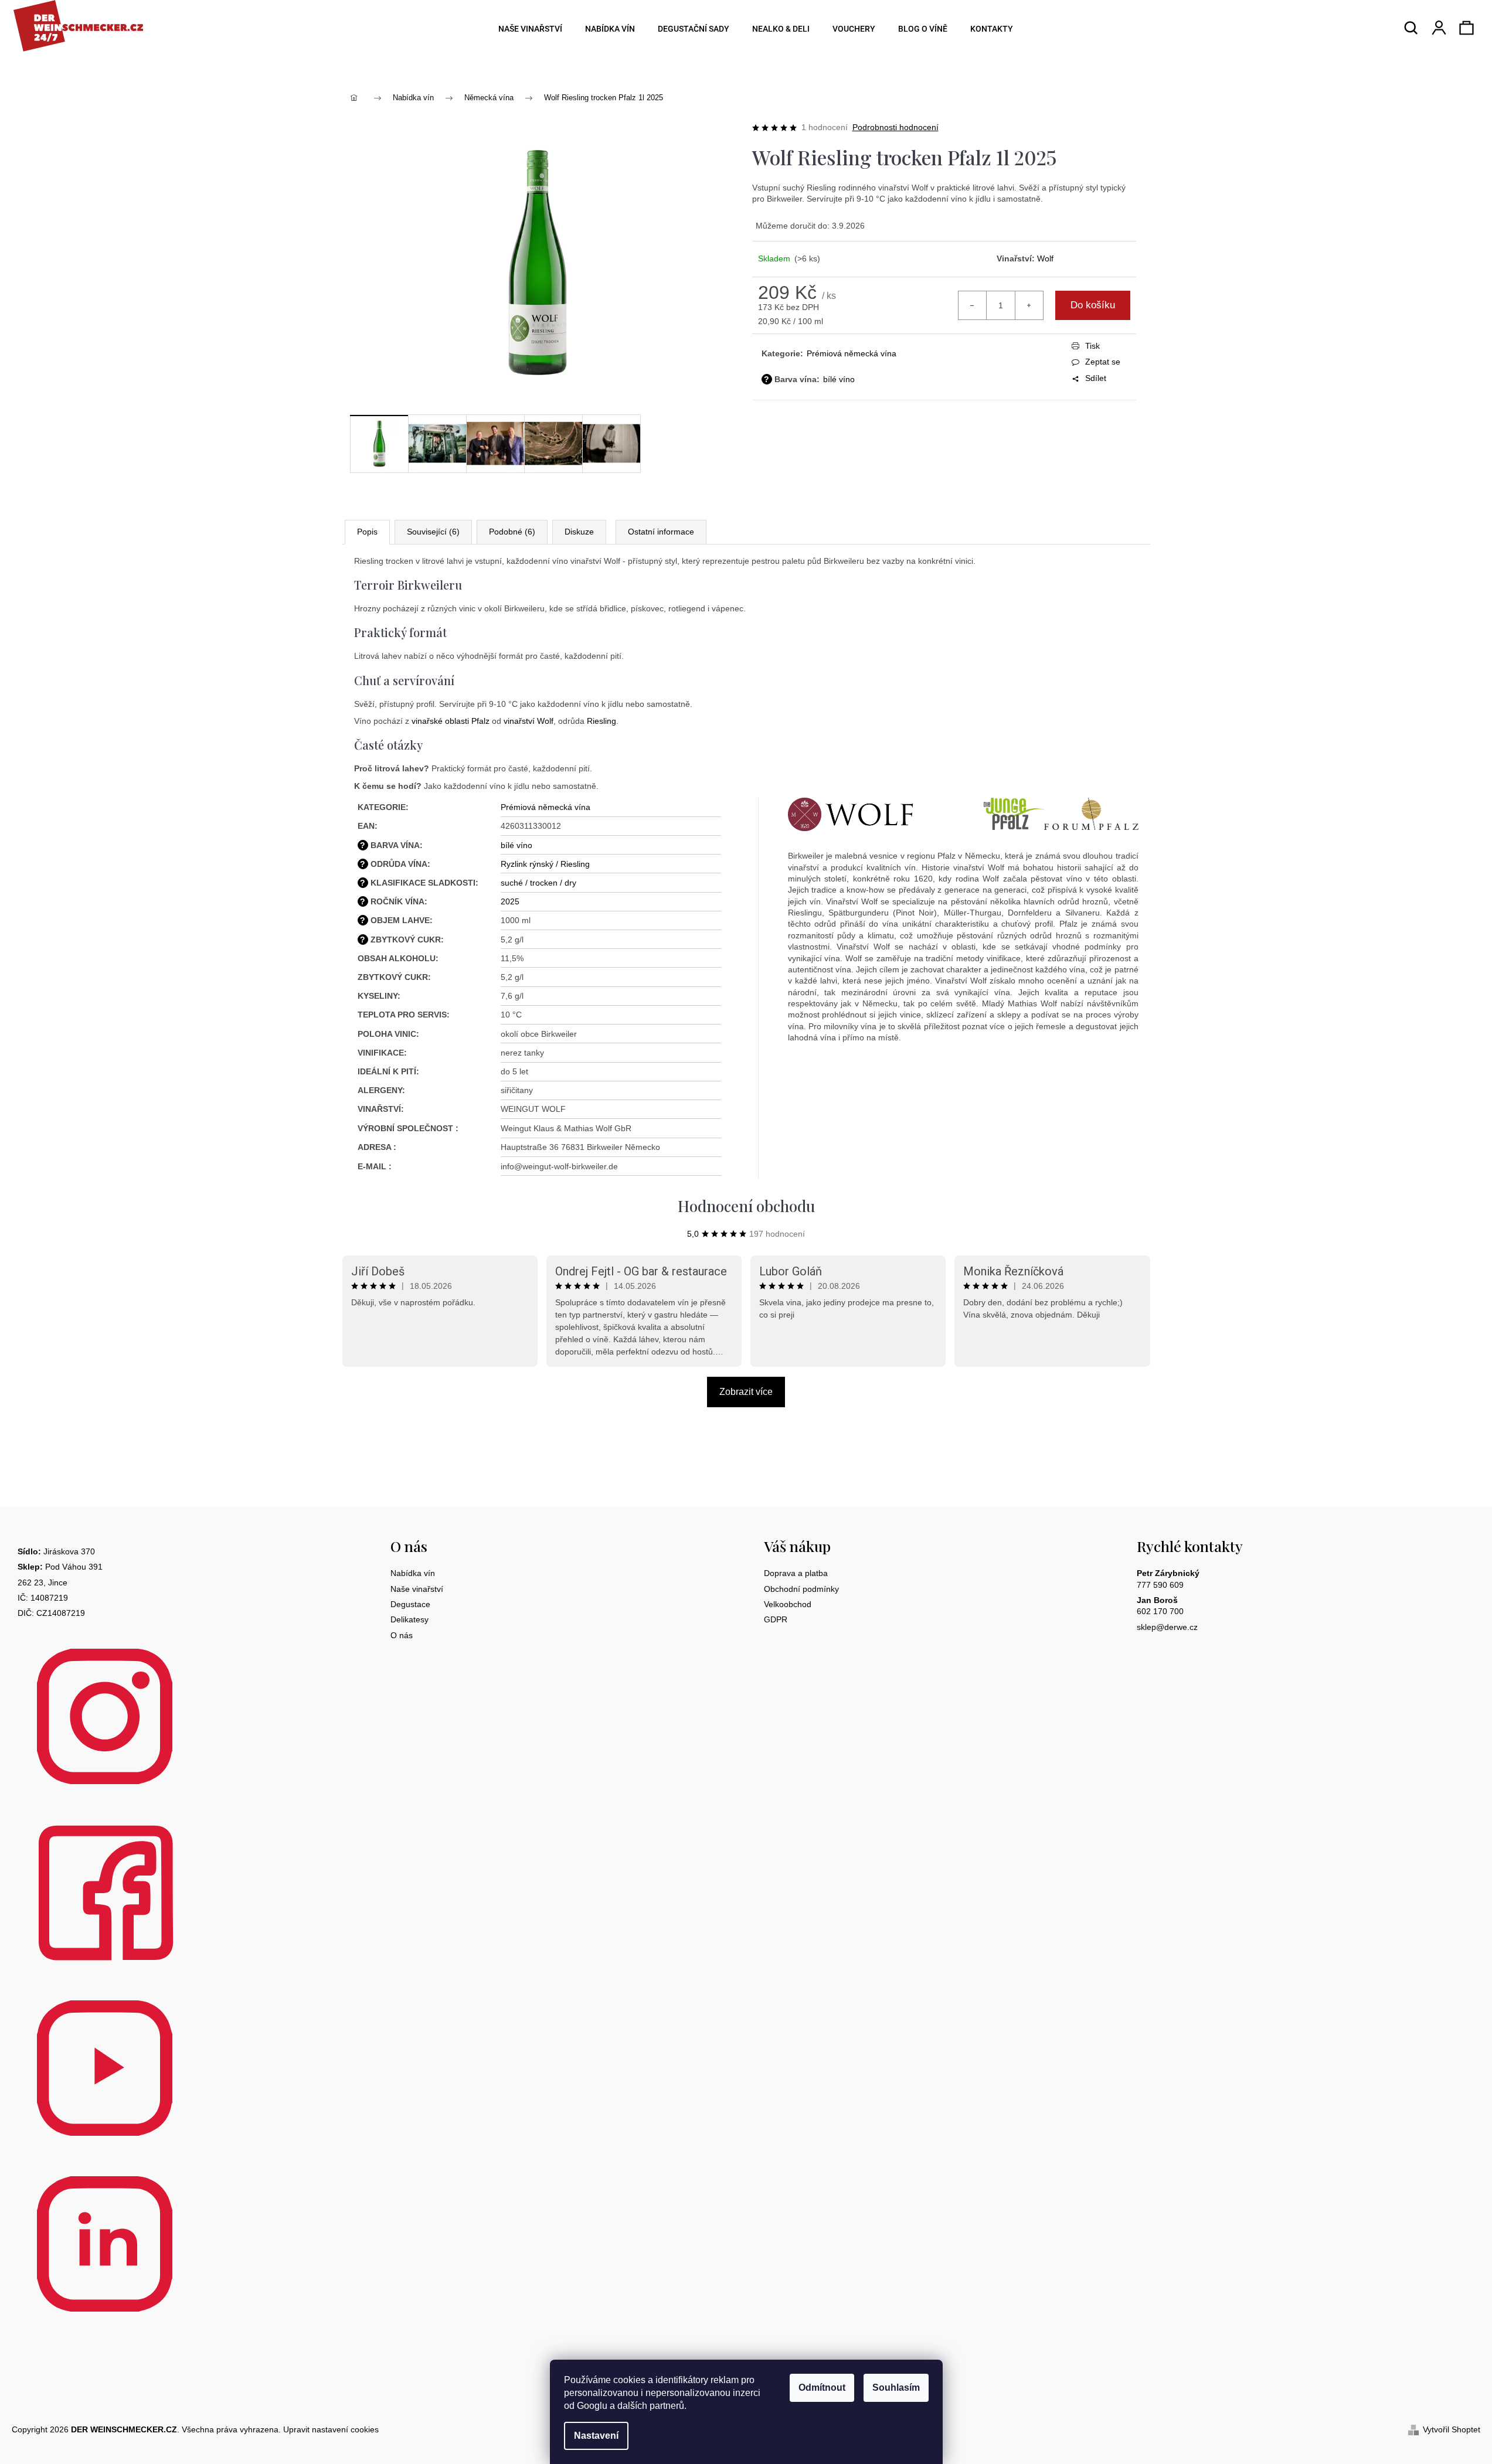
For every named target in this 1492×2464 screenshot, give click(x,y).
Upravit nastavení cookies (331, 2429)
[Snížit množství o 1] (973, 305)
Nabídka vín (413, 1573)
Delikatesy (409, 1619)
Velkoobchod (788, 1604)
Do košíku (1093, 305)
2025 (510, 901)
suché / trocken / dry (538, 883)
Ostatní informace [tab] (661, 532)
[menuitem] (526, 29)
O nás (402, 1635)
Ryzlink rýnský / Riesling (545, 864)
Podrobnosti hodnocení (895, 127)
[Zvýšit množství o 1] (1029, 305)
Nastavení (596, 2436)
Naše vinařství (417, 1589)
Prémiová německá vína (852, 353)
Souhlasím (896, 2388)
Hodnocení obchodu (746, 1206)
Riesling (601, 721)
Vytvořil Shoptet (1452, 2429)
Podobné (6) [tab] (512, 532)
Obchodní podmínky (801, 1589)
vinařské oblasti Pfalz (451, 721)
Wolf (1045, 258)
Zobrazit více (746, 1392)
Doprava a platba (796, 1573)
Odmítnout (822, 2388)
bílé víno (839, 379)
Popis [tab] (367, 532)
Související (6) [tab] (433, 532)
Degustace (410, 1604)
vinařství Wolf (529, 721)
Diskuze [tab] (579, 532)
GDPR (776, 1619)
